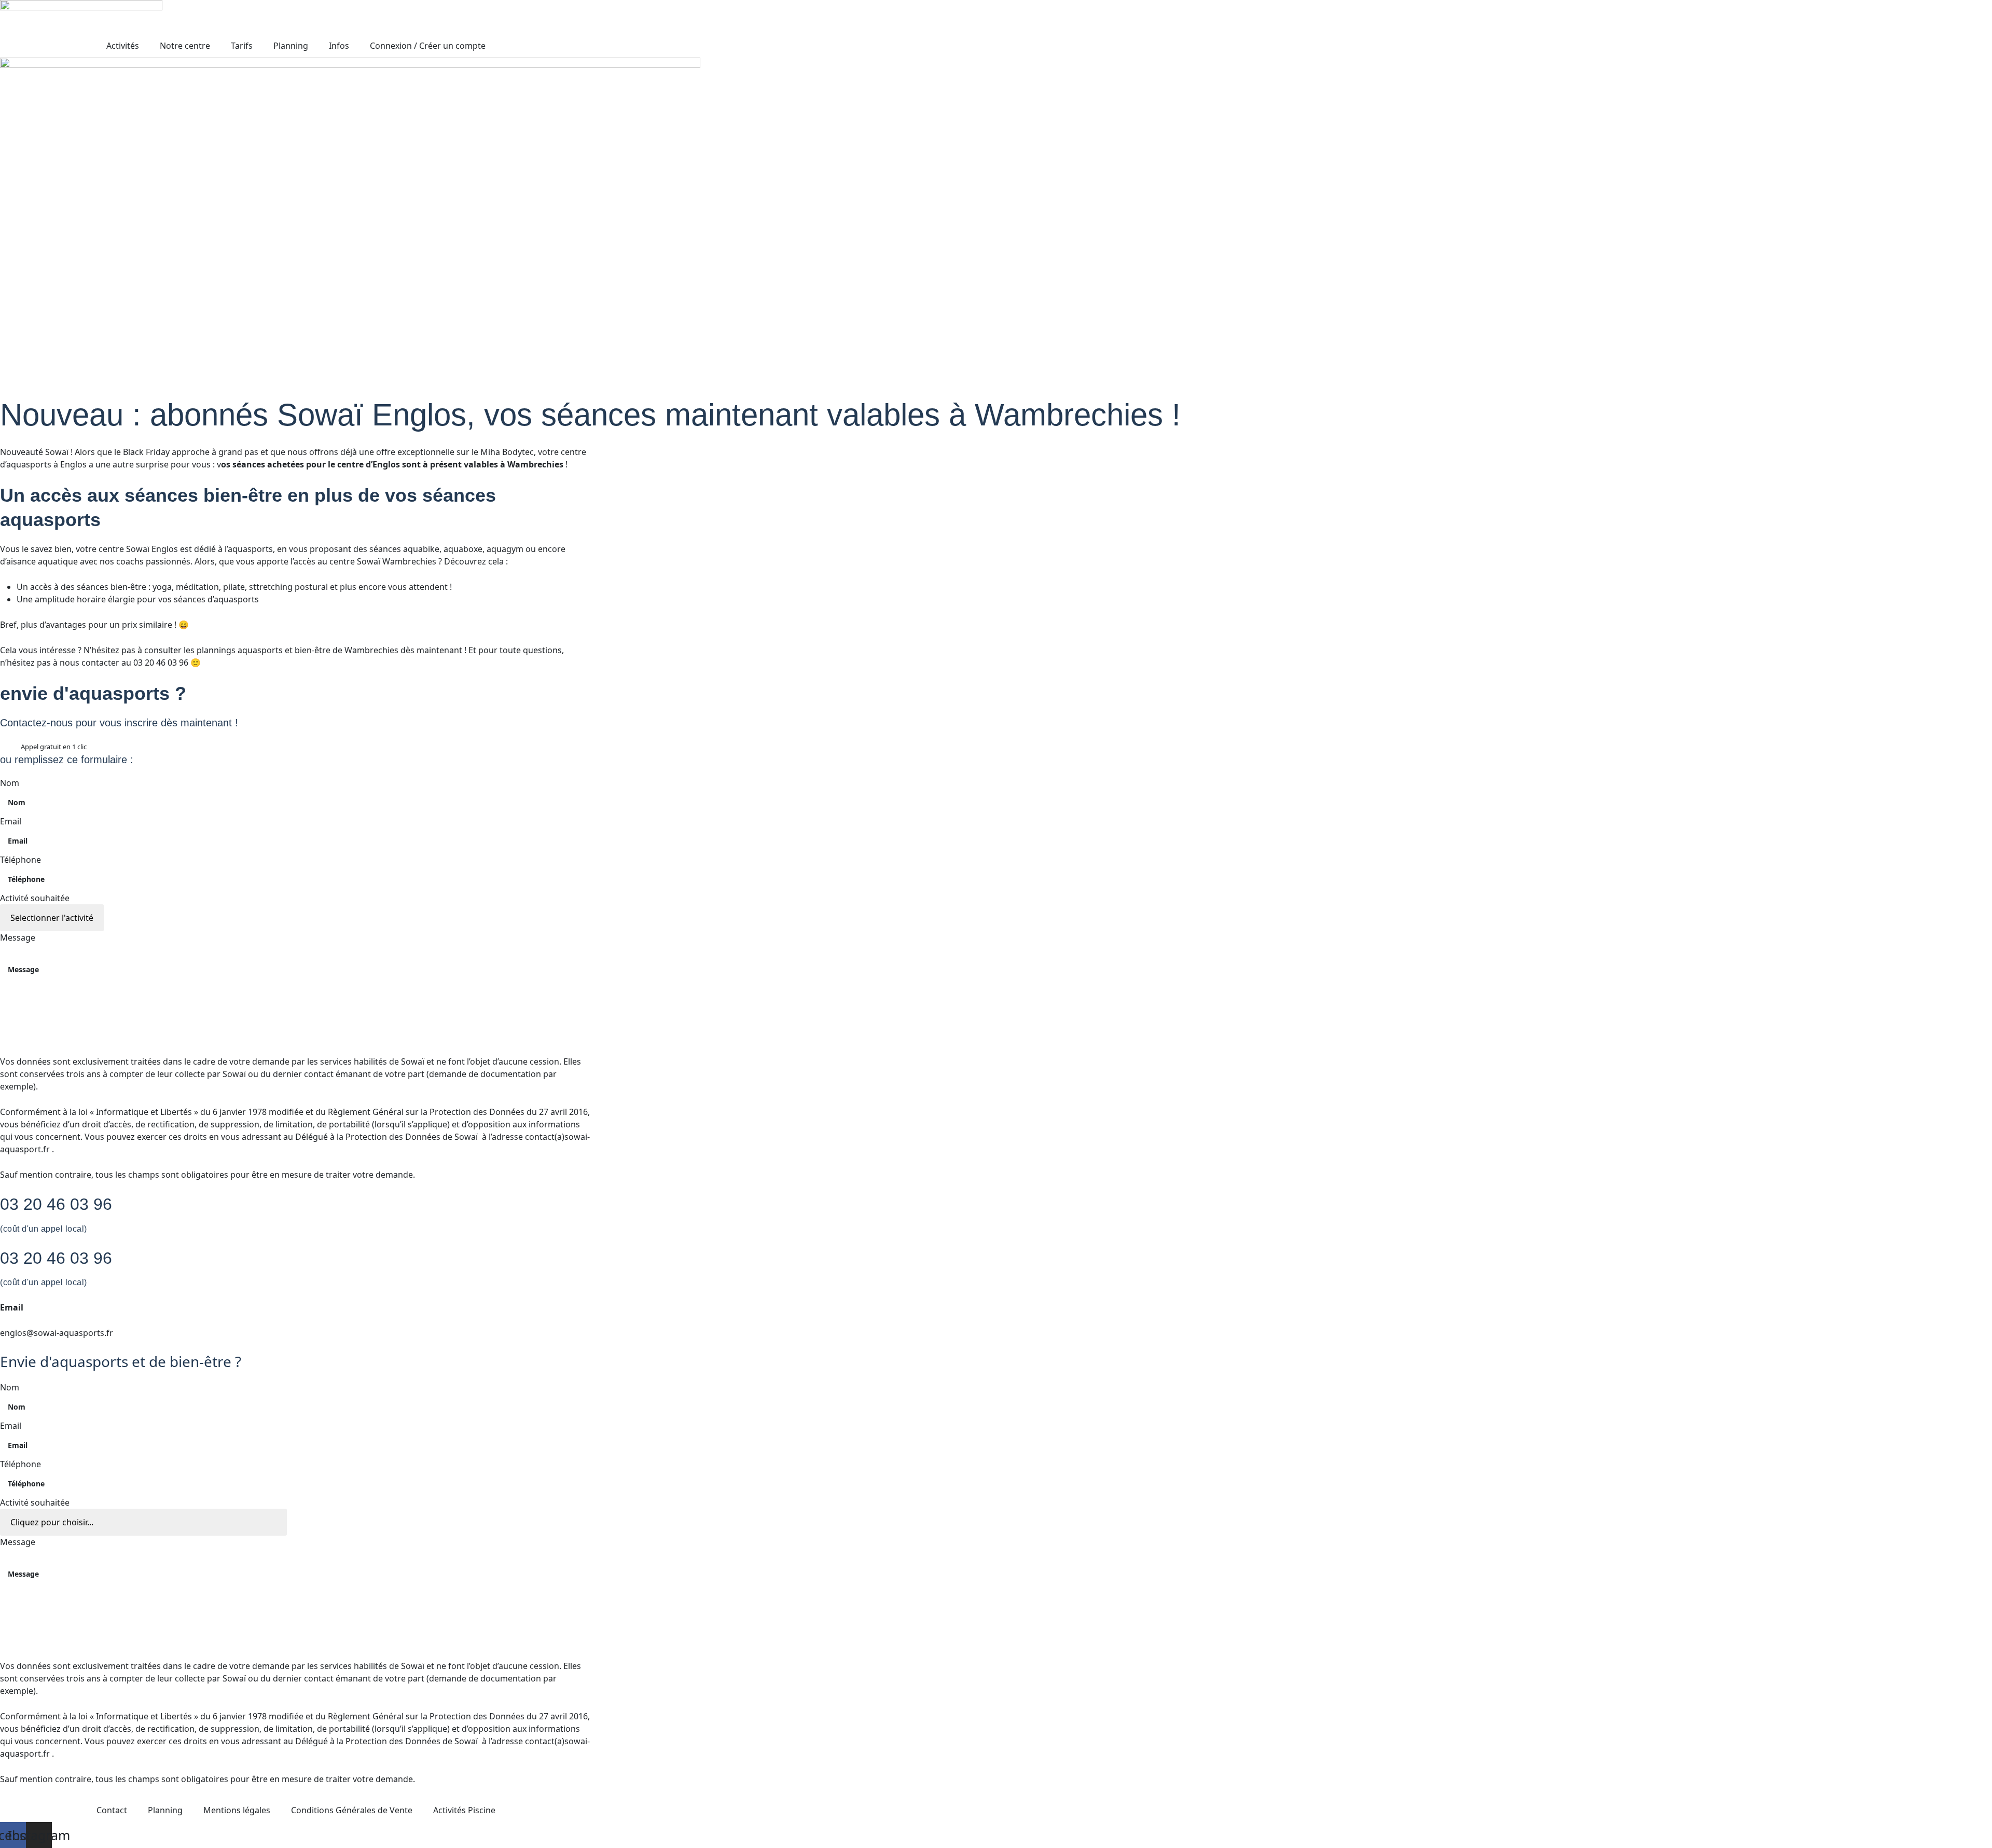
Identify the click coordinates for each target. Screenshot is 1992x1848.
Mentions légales (237, 1810)
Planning (165, 1810)
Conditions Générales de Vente (352, 1810)
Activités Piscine (464, 1810)
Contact (112, 1810)
